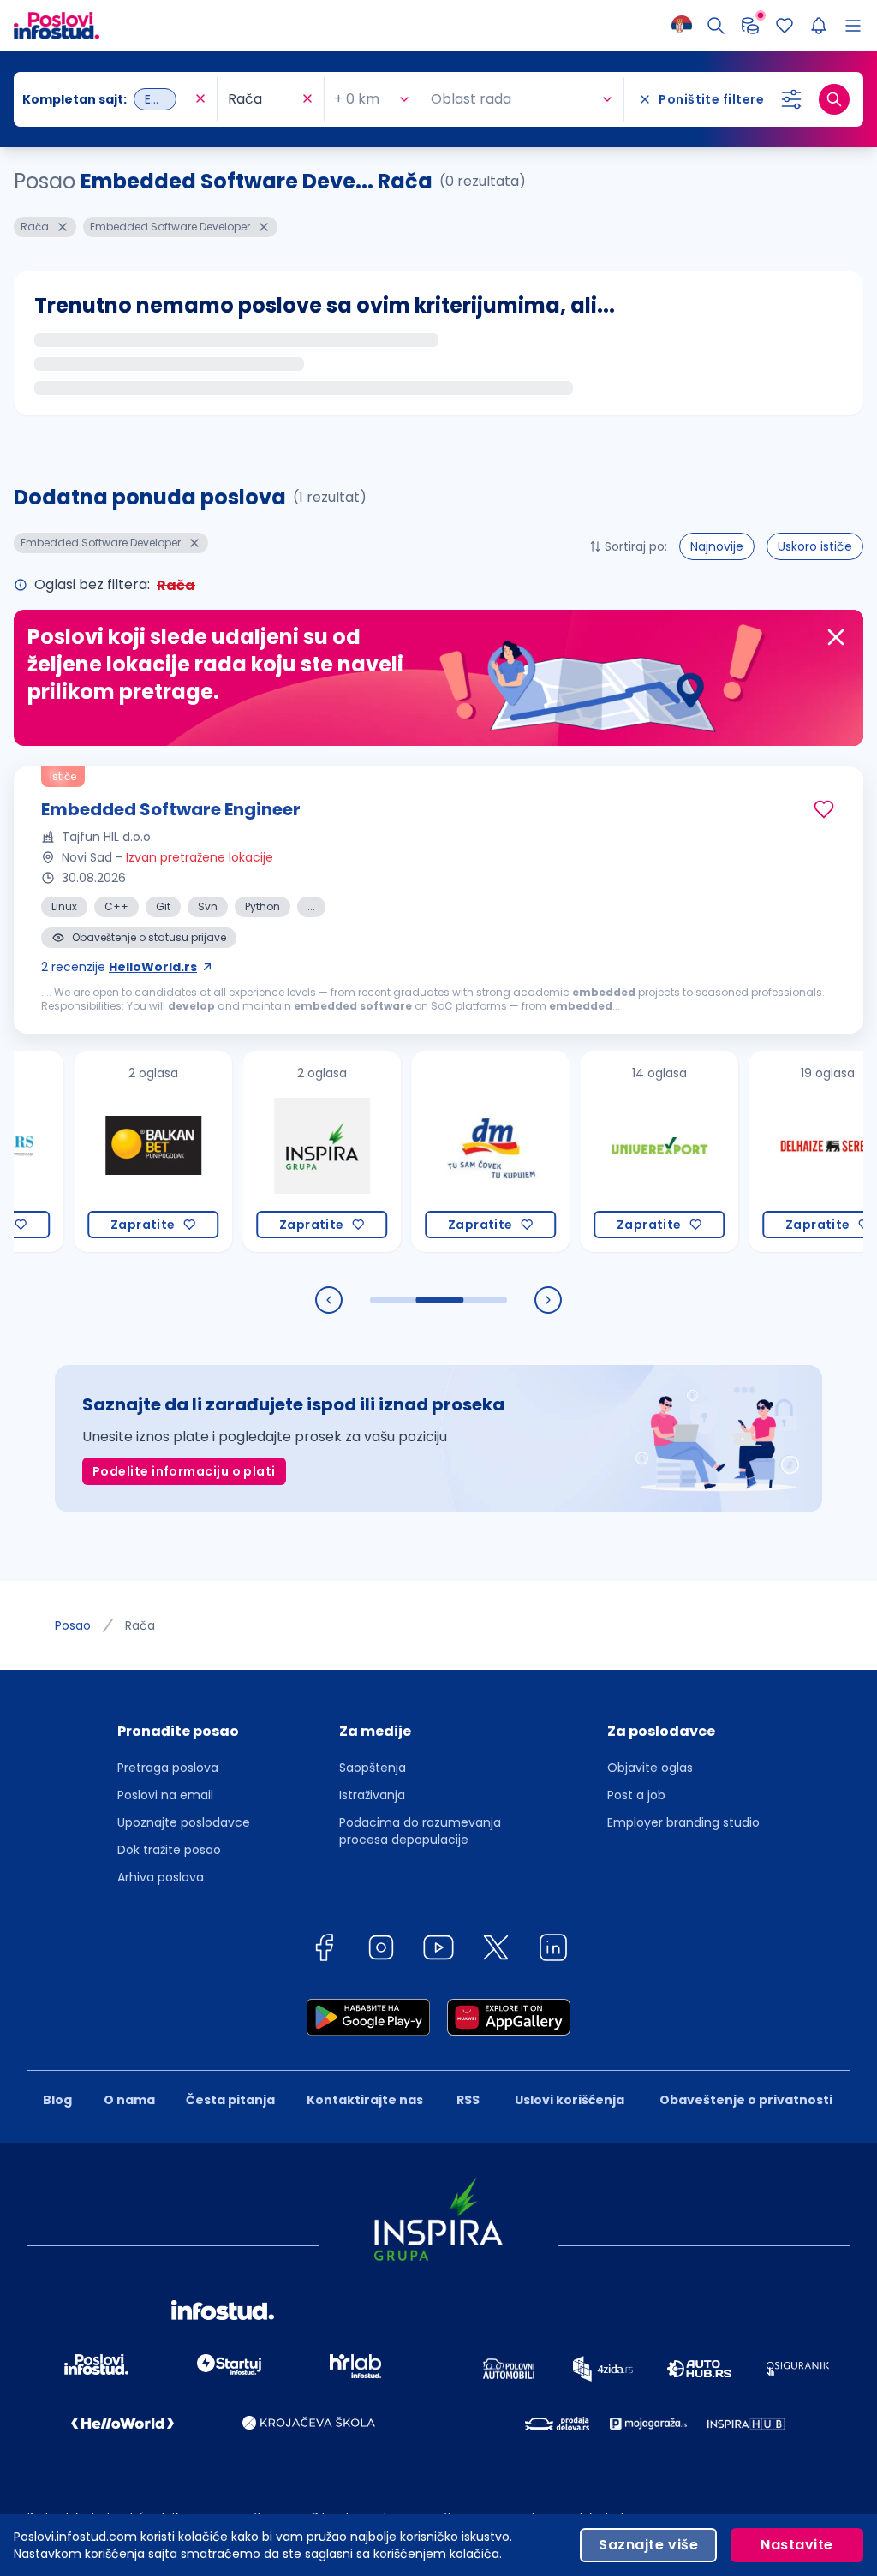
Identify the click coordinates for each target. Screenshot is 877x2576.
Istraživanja (372, 1795)
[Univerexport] (622, 1151)
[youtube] (438, 1950)
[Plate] (750, 26)
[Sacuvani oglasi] (785, 26)
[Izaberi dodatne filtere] (791, 99)
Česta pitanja (230, 2100)
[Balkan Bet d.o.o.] (116, 1151)
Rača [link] (140, 1625)
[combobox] (107, 99)
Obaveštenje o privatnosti (746, 2100)
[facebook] (324, 1950)
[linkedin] (553, 1950)
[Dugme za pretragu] (834, 99)
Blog (57, 2100)
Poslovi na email (165, 1795)
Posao (73, 1625)
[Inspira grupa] (285, 1151)
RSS (468, 2100)
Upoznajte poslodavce (184, 1822)
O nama (129, 2100)
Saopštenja (373, 1768)
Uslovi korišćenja (570, 2100)
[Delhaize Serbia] (791, 1151)
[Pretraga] (716, 26)
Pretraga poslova (168, 1768)
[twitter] (496, 1950)
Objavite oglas (650, 1768)
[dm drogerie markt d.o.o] (453, 1151)
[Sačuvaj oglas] (824, 809)
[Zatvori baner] (836, 637)
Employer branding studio (683, 1822)
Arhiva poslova (161, 1877)
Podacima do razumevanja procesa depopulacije (420, 1831)
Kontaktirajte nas (365, 2100)
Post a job (636, 1795)
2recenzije (119, 967)
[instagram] (381, 1950)
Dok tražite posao (169, 1850)
